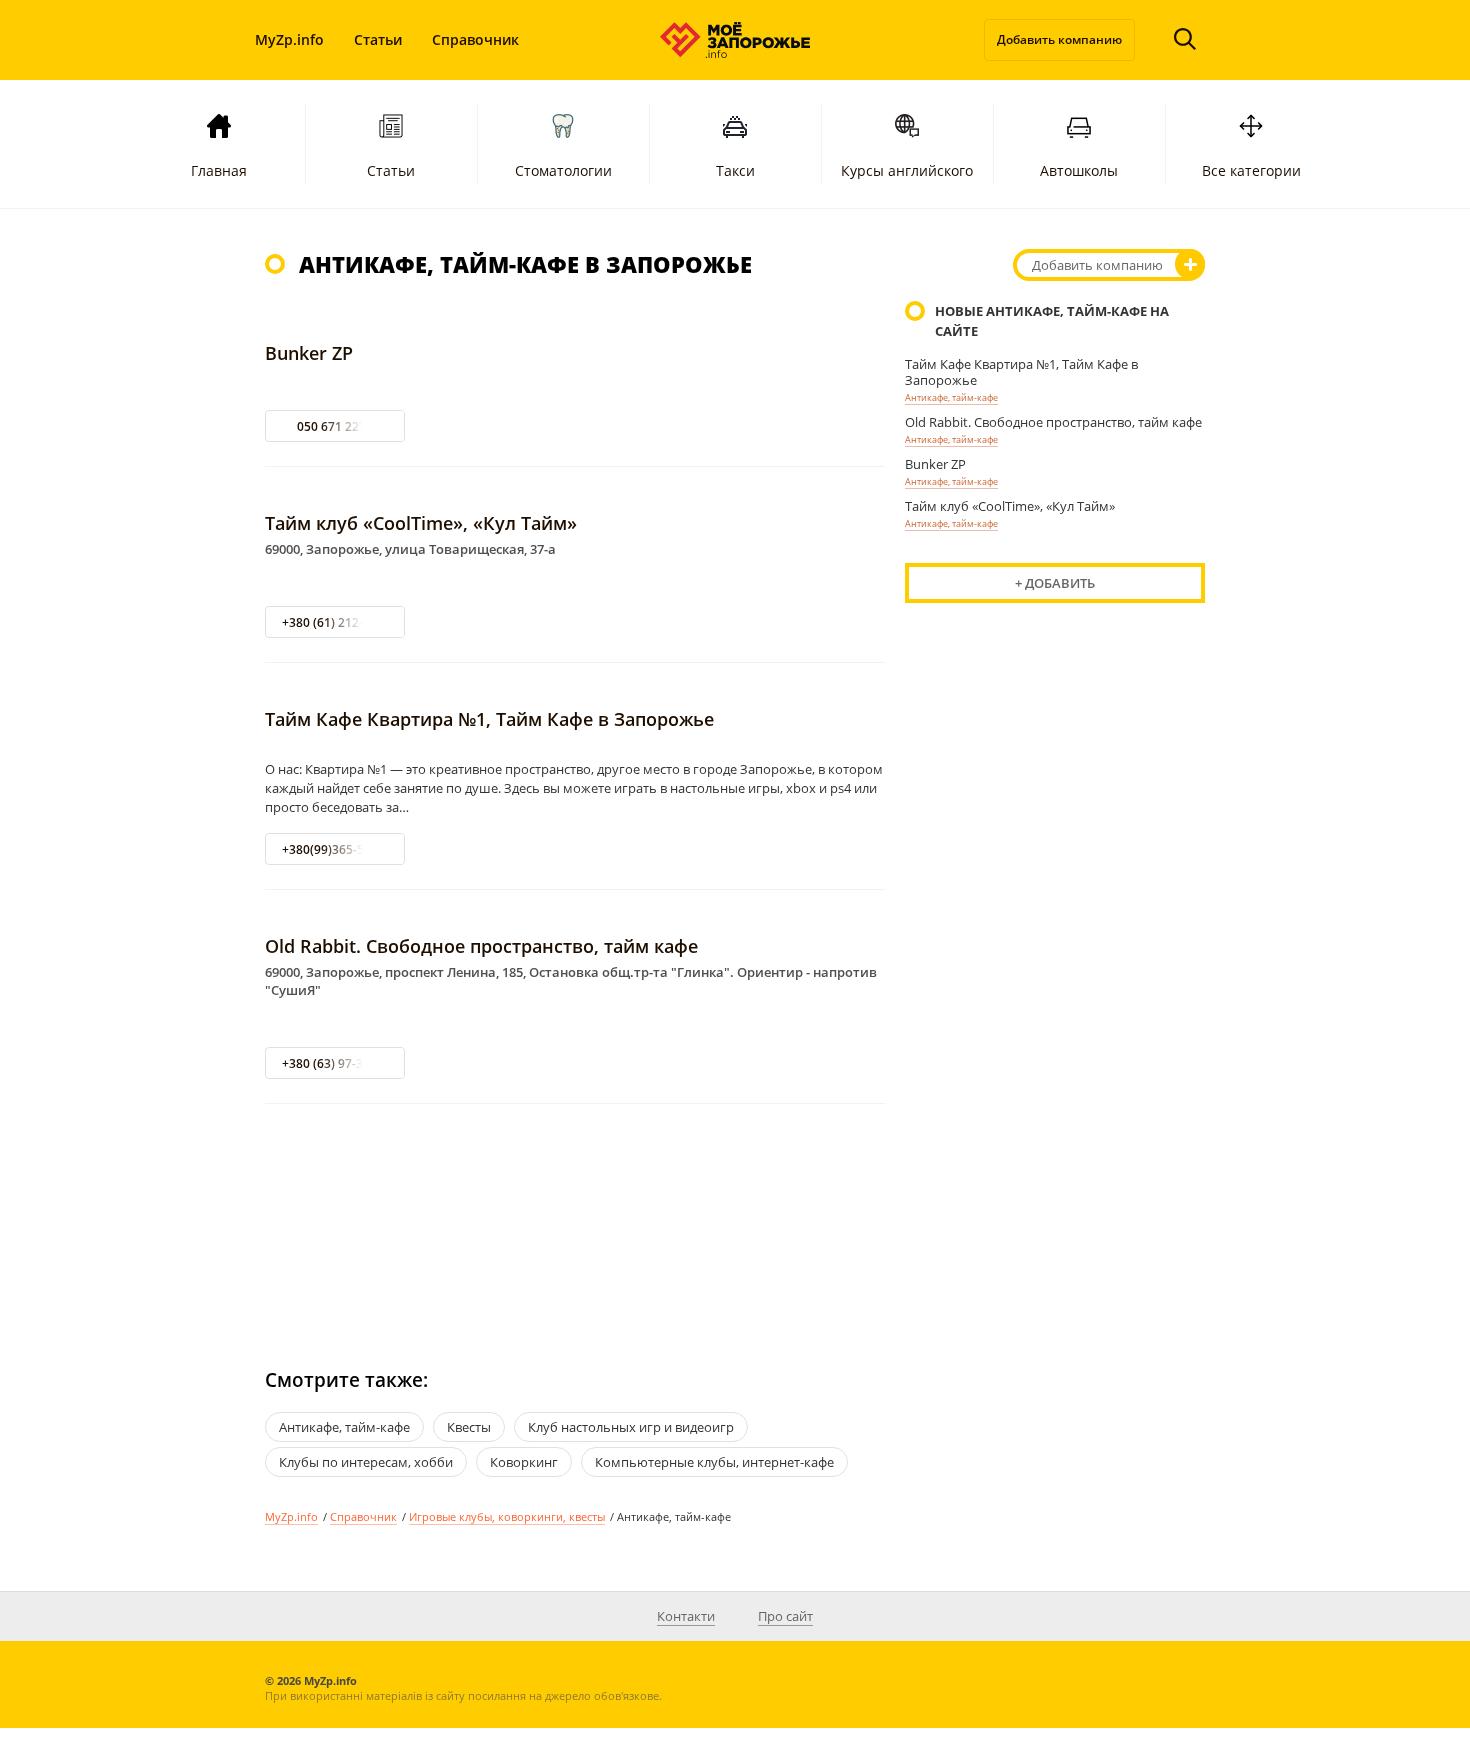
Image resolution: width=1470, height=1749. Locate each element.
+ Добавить (1055, 583)
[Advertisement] (575, 1217)
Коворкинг (524, 1462)
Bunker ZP (309, 353)
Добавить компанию (1059, 39)
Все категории (1251, 170)
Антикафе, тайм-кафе (951, 397)
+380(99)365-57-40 (335, 849)
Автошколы (1079, 170)
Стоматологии (563, 170)
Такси (735, 170)
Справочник (475, 39)
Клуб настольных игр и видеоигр (631, 1427)
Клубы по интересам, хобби (366, 1462)
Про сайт (785, 1616)
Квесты (469, 1427)
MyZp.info (289, 39)
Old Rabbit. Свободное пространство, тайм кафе (481, 946)
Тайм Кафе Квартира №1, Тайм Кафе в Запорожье (489, 719)
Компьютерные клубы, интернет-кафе (714, 1462)
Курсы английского (907, 170)
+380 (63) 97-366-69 (338, 1063)
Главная (219, 170)
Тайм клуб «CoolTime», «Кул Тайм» (421, 523)
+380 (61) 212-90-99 (338, 622)
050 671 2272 (335, 426)
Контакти (686, 1616)
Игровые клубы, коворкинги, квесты (507, 1516)
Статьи (378, 39)
